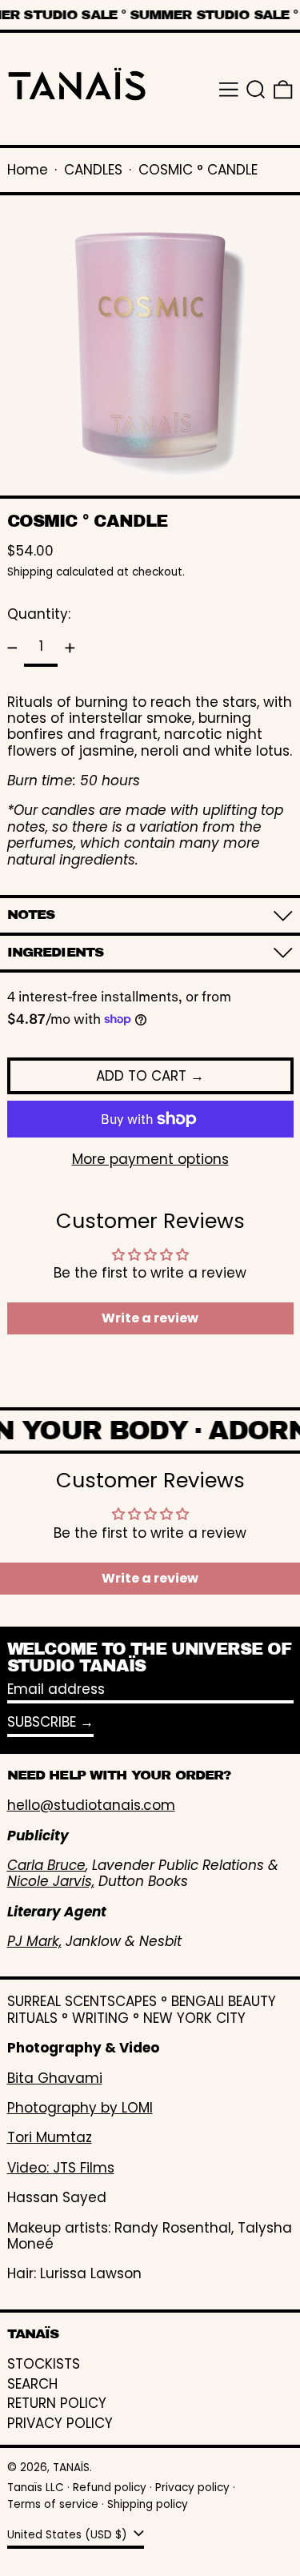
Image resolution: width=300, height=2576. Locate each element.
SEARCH (32, 2384)
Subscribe (42, 1722)
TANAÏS (71, 2468)
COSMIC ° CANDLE (198, 170)
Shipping (30, 572)
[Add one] (70, 648)
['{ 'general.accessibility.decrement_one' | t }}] (12, 648)
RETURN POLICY (57, 2403)
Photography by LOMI (80, 2108)
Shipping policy (148, 2504)
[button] (256, 90)
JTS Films (84, 2168)
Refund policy (110, 2488)
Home (28, 170)
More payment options (150, 1159)
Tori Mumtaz (50, 2137)
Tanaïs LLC (36, 2488)
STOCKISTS (44, 2364)
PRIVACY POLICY (60, 2423)
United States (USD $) (69, 2535)
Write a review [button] (150, 1318)
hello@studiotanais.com (91, 1805)
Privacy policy (192, 2488)
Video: (30, 2168)
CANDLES (93, 170)
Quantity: (39, 614)
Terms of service (53, 2504)
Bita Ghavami (55, 2078)
